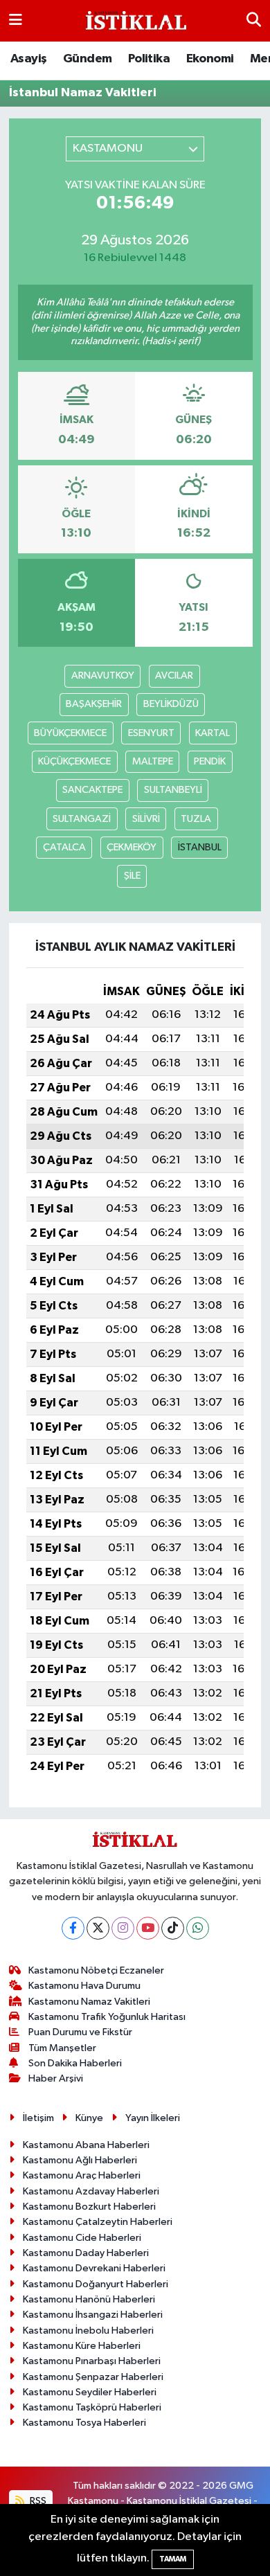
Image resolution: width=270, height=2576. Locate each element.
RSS (37, 2501)
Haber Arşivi (56, 2078)
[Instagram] (123, 1928)
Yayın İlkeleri (153, 2118)
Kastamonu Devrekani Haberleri (94, 2268)
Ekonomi (210, 59)
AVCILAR (174, 676)
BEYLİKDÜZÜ (171, 704)
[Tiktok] (173, 1928)
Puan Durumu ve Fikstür (80, 2032)
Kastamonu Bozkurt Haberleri (89, 2207)
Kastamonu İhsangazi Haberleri (93, 2315)
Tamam (173, 2559)
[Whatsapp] (198, 1928)
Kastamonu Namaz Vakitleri (89, 2002)
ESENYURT (151, 733)
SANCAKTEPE (92, 790)
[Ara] (254, 20)
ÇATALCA (64, 847)
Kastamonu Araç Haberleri (82, 2175)
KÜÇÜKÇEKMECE (74, 761)
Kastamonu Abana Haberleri (86, 2145)
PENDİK (210, 761)
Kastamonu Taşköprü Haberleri (92, 2407)
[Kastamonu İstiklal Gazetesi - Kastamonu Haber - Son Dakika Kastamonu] (134, 21)
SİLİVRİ (146, 819)
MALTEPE (153, 761)
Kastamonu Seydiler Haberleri (90, 2392)
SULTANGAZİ (82, 819)
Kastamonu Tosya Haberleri (84, 2423)
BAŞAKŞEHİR (94, 704)
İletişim (38, 2118)
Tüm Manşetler (62, 2048)
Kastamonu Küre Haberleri (82, 2346)
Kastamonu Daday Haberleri (86, 2253)
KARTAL (213, 733)
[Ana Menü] (16, 20)
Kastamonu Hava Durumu (84, 1986)
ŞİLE (132, 876)
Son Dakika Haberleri (75, 2063)
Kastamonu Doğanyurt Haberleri (96, 2284)
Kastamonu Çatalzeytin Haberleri (98, 2222)
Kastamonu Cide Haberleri (82, 2238)
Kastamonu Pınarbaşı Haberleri (92, 2361)
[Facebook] (73, 1928)
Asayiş (28, 59)
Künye (89, 2118)
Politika (149, 59)
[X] (98, 1928)
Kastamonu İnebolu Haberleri (88, 2331)
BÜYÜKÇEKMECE (70, 733)
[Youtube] (148, 1928)
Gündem (87, 59)
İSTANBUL (200, 847)
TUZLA (196, 819)
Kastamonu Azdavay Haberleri (91, 2191)
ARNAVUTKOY (103, 676)
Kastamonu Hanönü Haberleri (89, 2299)
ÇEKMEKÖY (132, 847)
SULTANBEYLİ (173, 790)
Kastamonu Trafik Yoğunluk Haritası (107, 2017)
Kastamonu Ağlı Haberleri (80, 2160)
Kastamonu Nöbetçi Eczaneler (96, 1970)
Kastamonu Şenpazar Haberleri (93, 2377)
